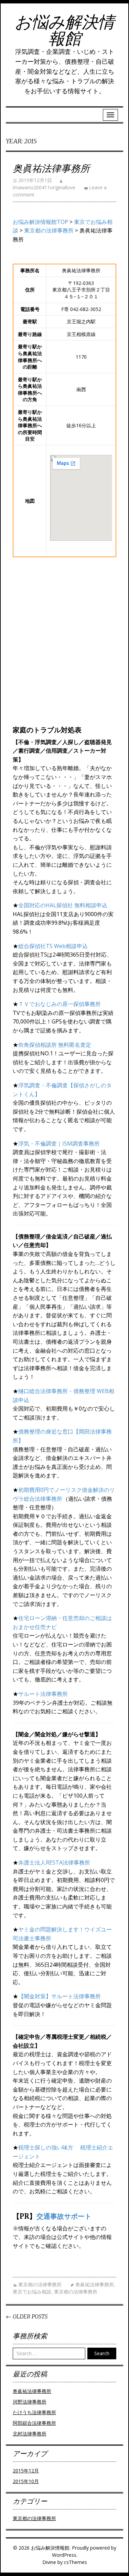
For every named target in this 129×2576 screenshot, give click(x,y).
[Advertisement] (64, 650)
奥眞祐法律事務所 (51, 168)
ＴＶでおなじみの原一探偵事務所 (60, 1004)
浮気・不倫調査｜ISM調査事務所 (59, 1143)
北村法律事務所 (30, 2434)
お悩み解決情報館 (65, 30)
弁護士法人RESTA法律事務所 (54, 1862)
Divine (49, 2562)
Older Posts (27, 2316)
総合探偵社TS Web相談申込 (53, 946)
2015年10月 (26, 2481)
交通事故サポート (64, 2216)
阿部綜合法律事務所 (34, 2423)
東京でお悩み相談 (32, 2292)
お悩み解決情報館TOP (40, 222)
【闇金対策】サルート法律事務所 (60, 1996)
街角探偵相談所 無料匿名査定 (55, 1045)
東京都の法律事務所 (49, 230)
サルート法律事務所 (43, 1694)
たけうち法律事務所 (34, 2412)
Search (102, 2353)
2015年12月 (26, 2471)
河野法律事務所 (30, 2402)
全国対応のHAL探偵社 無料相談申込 (63, 905)
